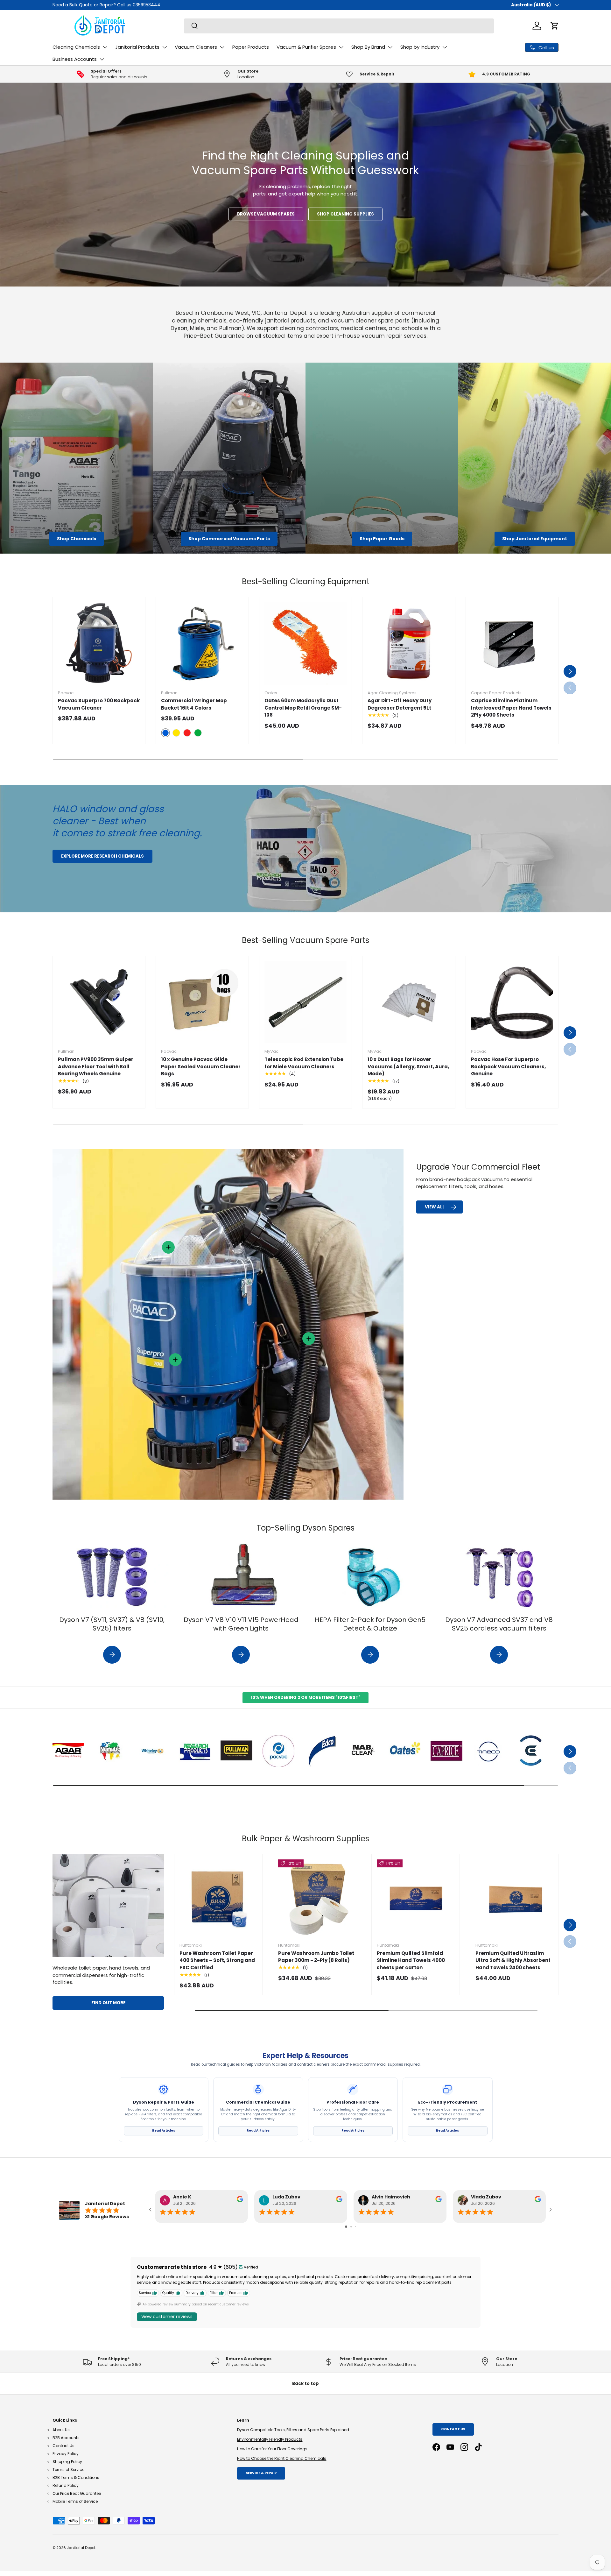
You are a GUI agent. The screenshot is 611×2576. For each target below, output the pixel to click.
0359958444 (168, 5)
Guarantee (88, 5)
